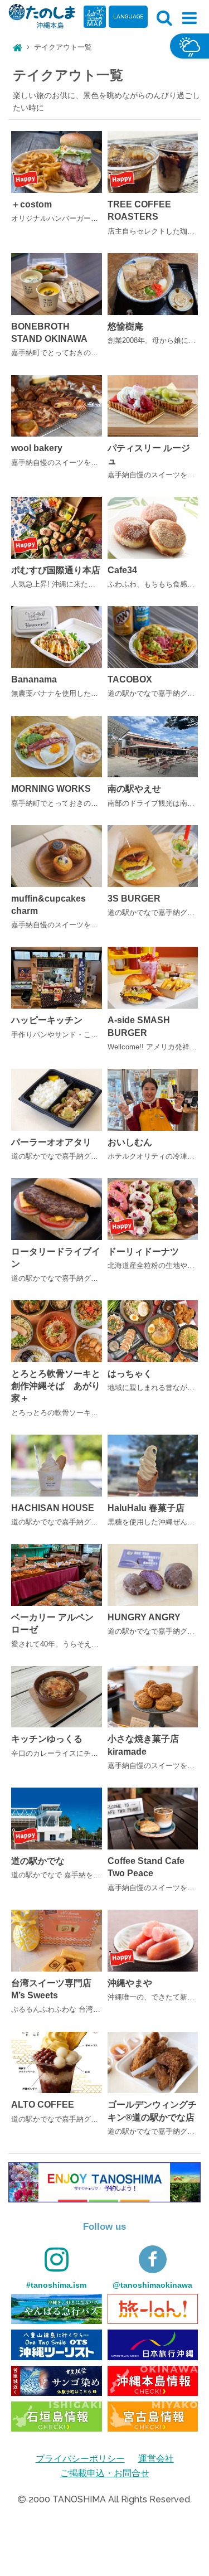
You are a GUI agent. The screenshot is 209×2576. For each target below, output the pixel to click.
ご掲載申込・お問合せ (105, 2473)
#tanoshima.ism (56, 2285)
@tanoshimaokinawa (152, 2285)
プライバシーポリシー (80, 2459)
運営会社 (156, 2459)
